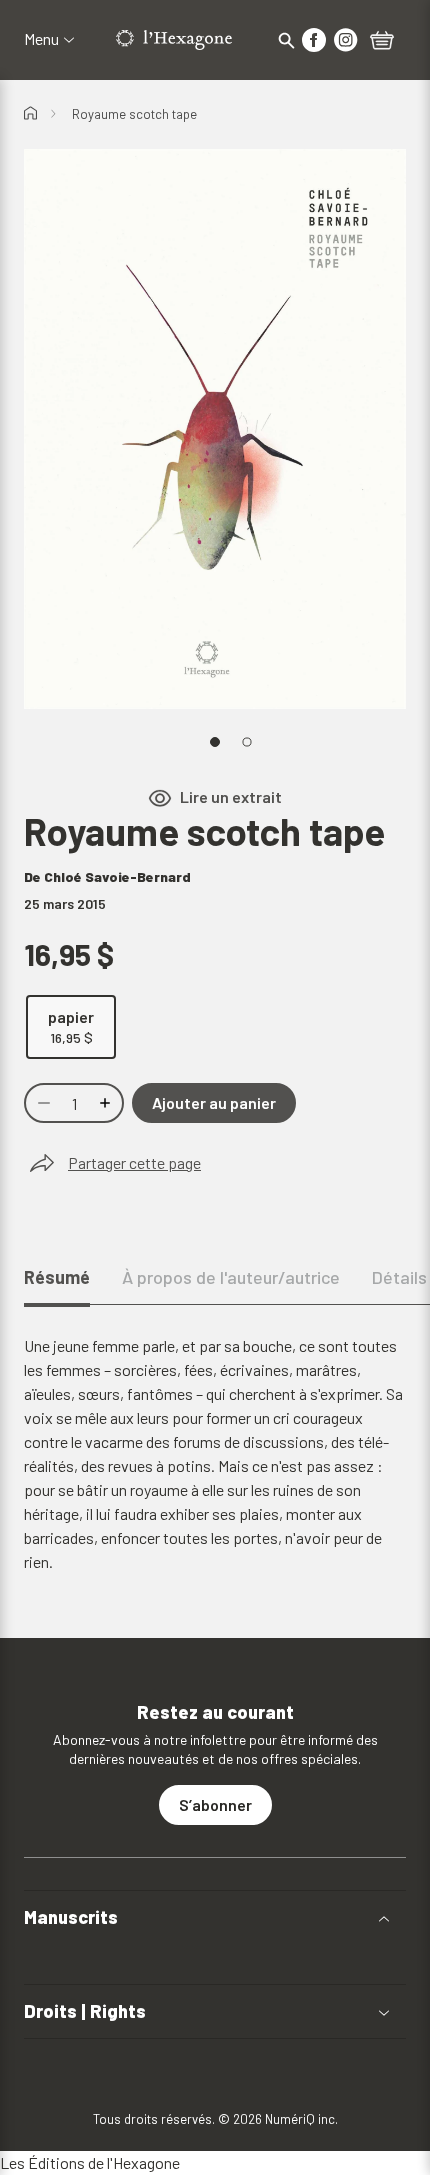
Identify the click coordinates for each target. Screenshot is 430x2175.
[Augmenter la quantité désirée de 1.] (107, 1103)
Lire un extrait (231, 797)
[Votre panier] (382, 42)
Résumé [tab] (57, 1277)
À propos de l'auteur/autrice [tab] (231, 1277)
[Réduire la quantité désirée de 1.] (42, 1103)
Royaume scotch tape (134, 114)
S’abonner (215, 1804)
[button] (215, 1917)
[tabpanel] (215, 1454)
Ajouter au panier (214, 1102)
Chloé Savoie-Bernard (117, 876)
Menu (41, 39)
